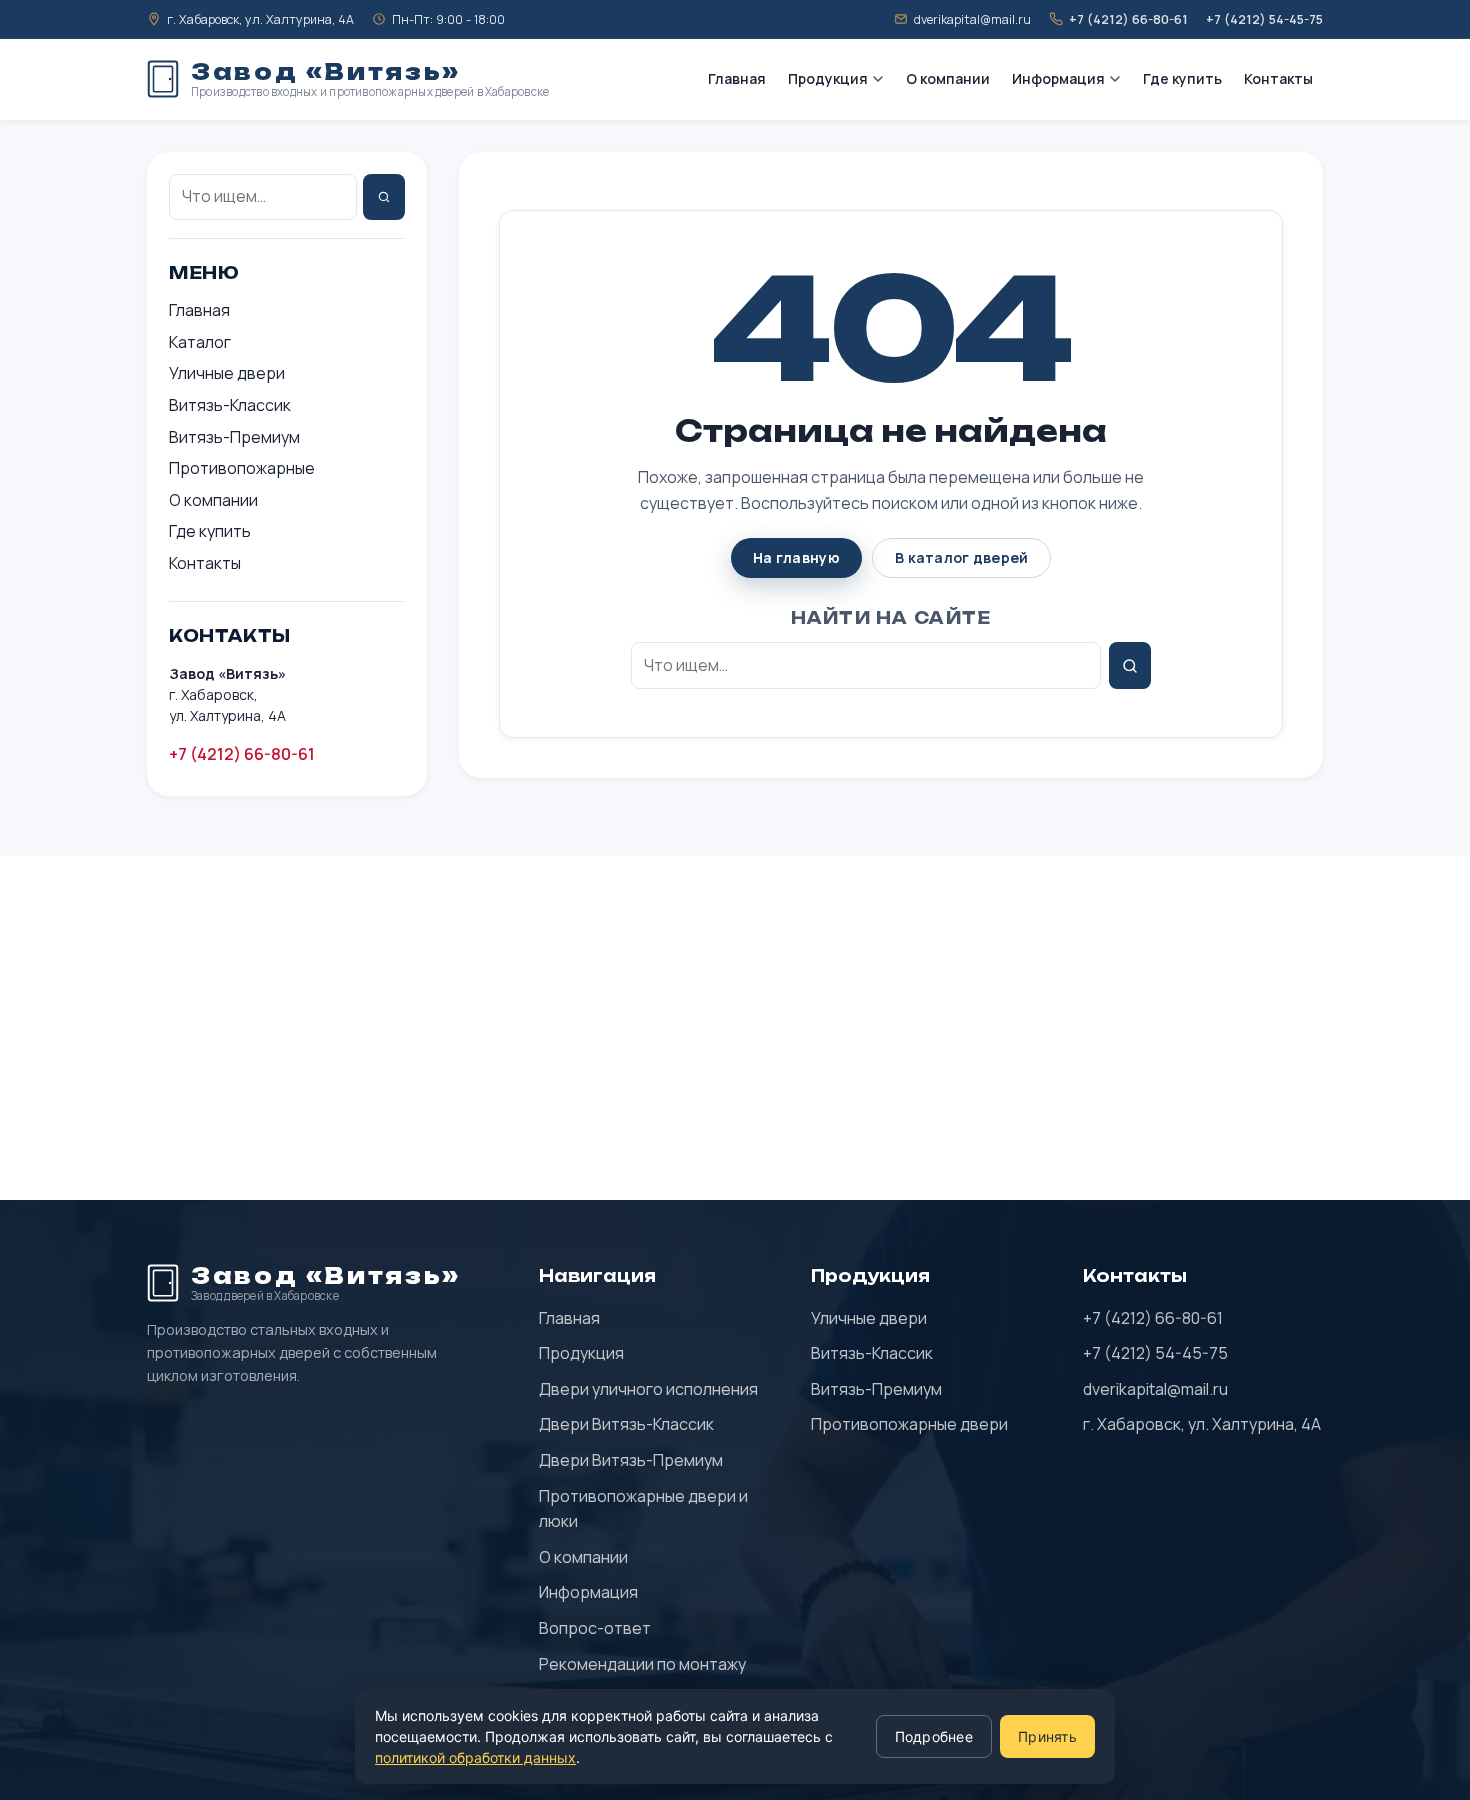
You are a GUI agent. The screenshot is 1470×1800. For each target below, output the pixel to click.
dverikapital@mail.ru (1155, 1389)
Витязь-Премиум (234, 437)
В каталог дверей (961, 557)
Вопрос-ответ (595, 1628)
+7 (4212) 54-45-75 (1155, 1353)
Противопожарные (242, 468)
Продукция (828, 78)
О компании (948, 78)
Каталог (200, 342)
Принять (1047, 1736)
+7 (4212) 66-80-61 (242, 754)
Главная (737, 78)
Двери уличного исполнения (648, 1389)
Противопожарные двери (909, 1424)
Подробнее (934, 1736)
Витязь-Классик (230, 405)
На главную (796, 557)
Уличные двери (227, 373)
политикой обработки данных (475, 1757)
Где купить (1182, 78)
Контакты (1278, 78)
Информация (1058, 78)
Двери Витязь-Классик (626, 1424)
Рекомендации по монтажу (642, 1664)
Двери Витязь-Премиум (631, 1460)
